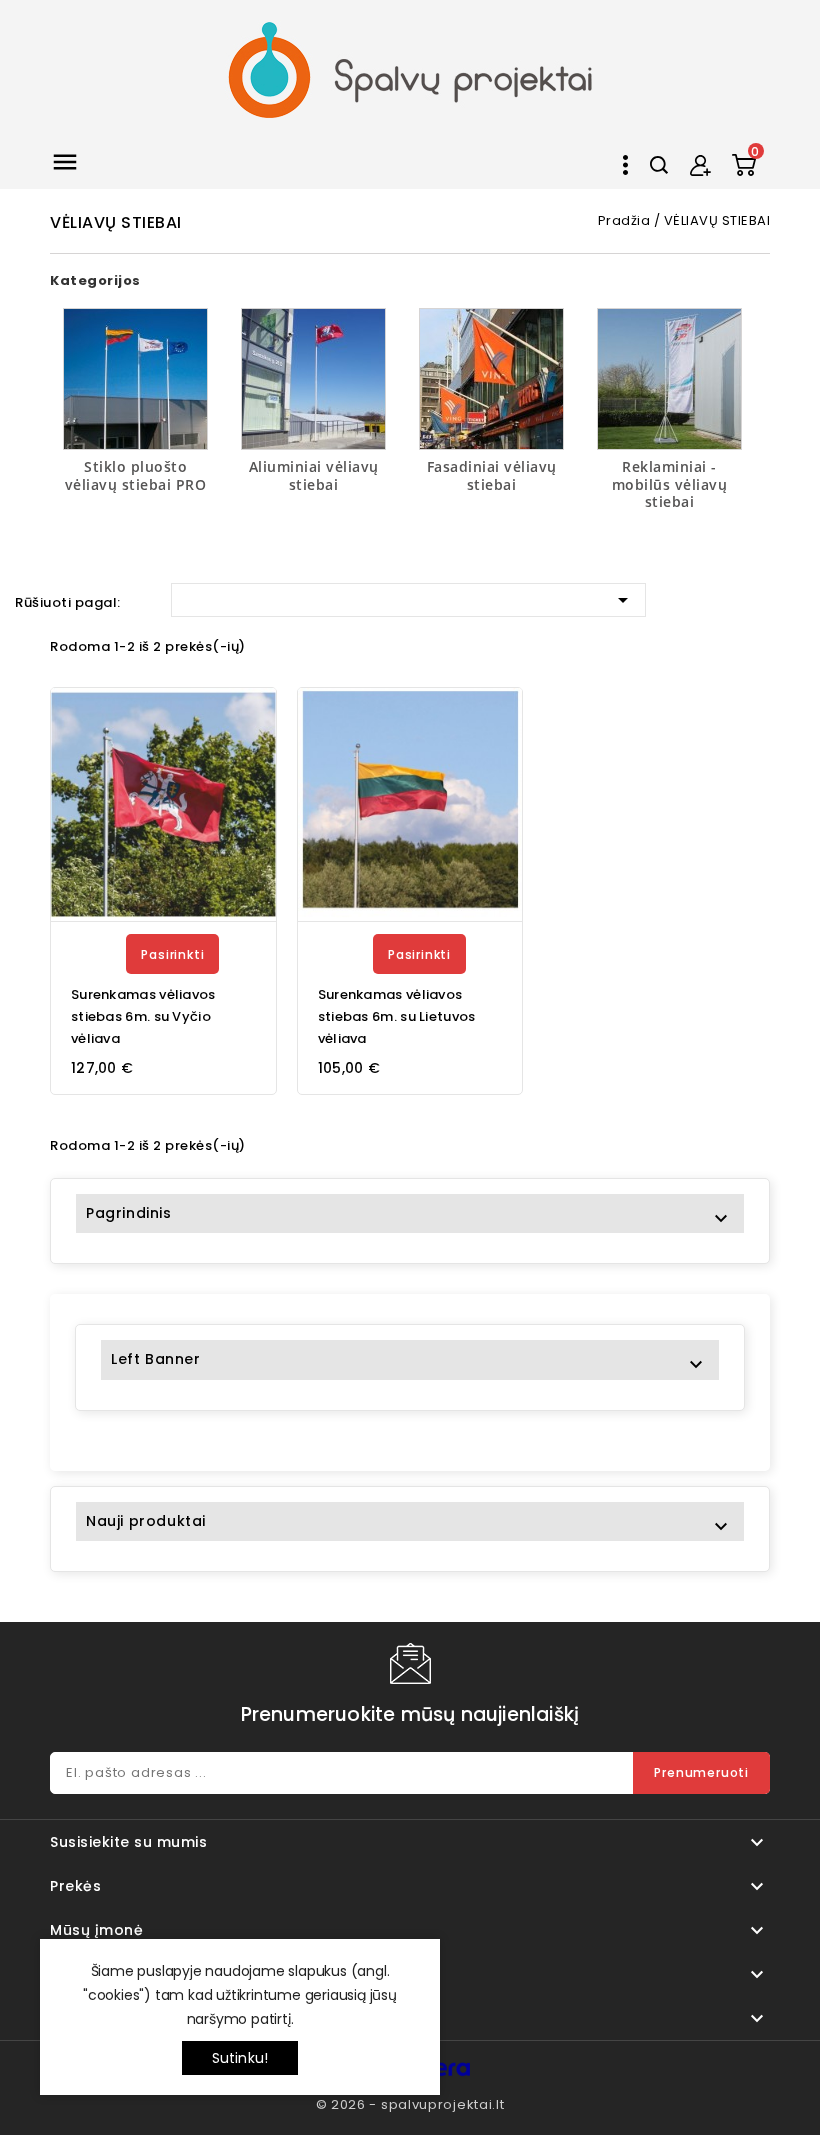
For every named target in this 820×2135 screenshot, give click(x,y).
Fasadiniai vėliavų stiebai (492, 475)
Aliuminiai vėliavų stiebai (314, 475)
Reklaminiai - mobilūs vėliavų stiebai (670, 484)
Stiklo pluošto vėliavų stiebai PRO (136, 475)
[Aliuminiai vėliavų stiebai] (313, 379)
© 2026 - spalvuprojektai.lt (410, 2104)
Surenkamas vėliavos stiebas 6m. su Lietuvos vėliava (397, 1016)
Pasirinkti (172, 954)
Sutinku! (240, 2058)
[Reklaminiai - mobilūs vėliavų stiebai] (669, 379)
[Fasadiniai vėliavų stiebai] (491, 379)
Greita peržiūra (248, 765)
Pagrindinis (129, 1213)
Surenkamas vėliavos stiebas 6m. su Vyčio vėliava (143, 1016)
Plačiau (234, 720)
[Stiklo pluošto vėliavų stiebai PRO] (135, 379)
